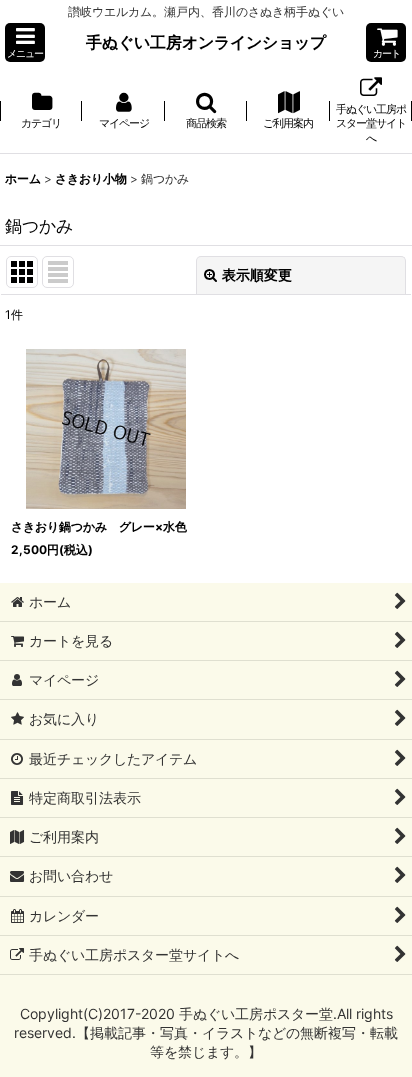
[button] (25, 42)
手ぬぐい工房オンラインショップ (206, 42)
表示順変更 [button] (257, 274)
